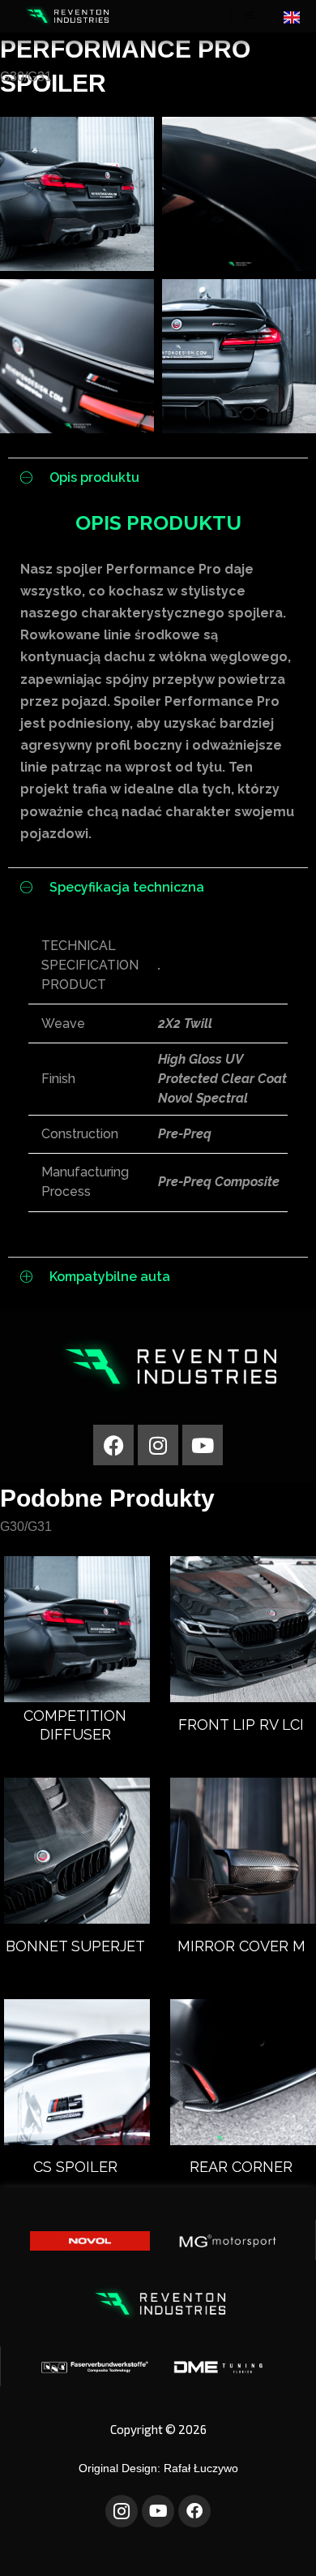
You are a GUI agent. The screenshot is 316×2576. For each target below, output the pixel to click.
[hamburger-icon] (249, 16)
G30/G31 (26, 77)
